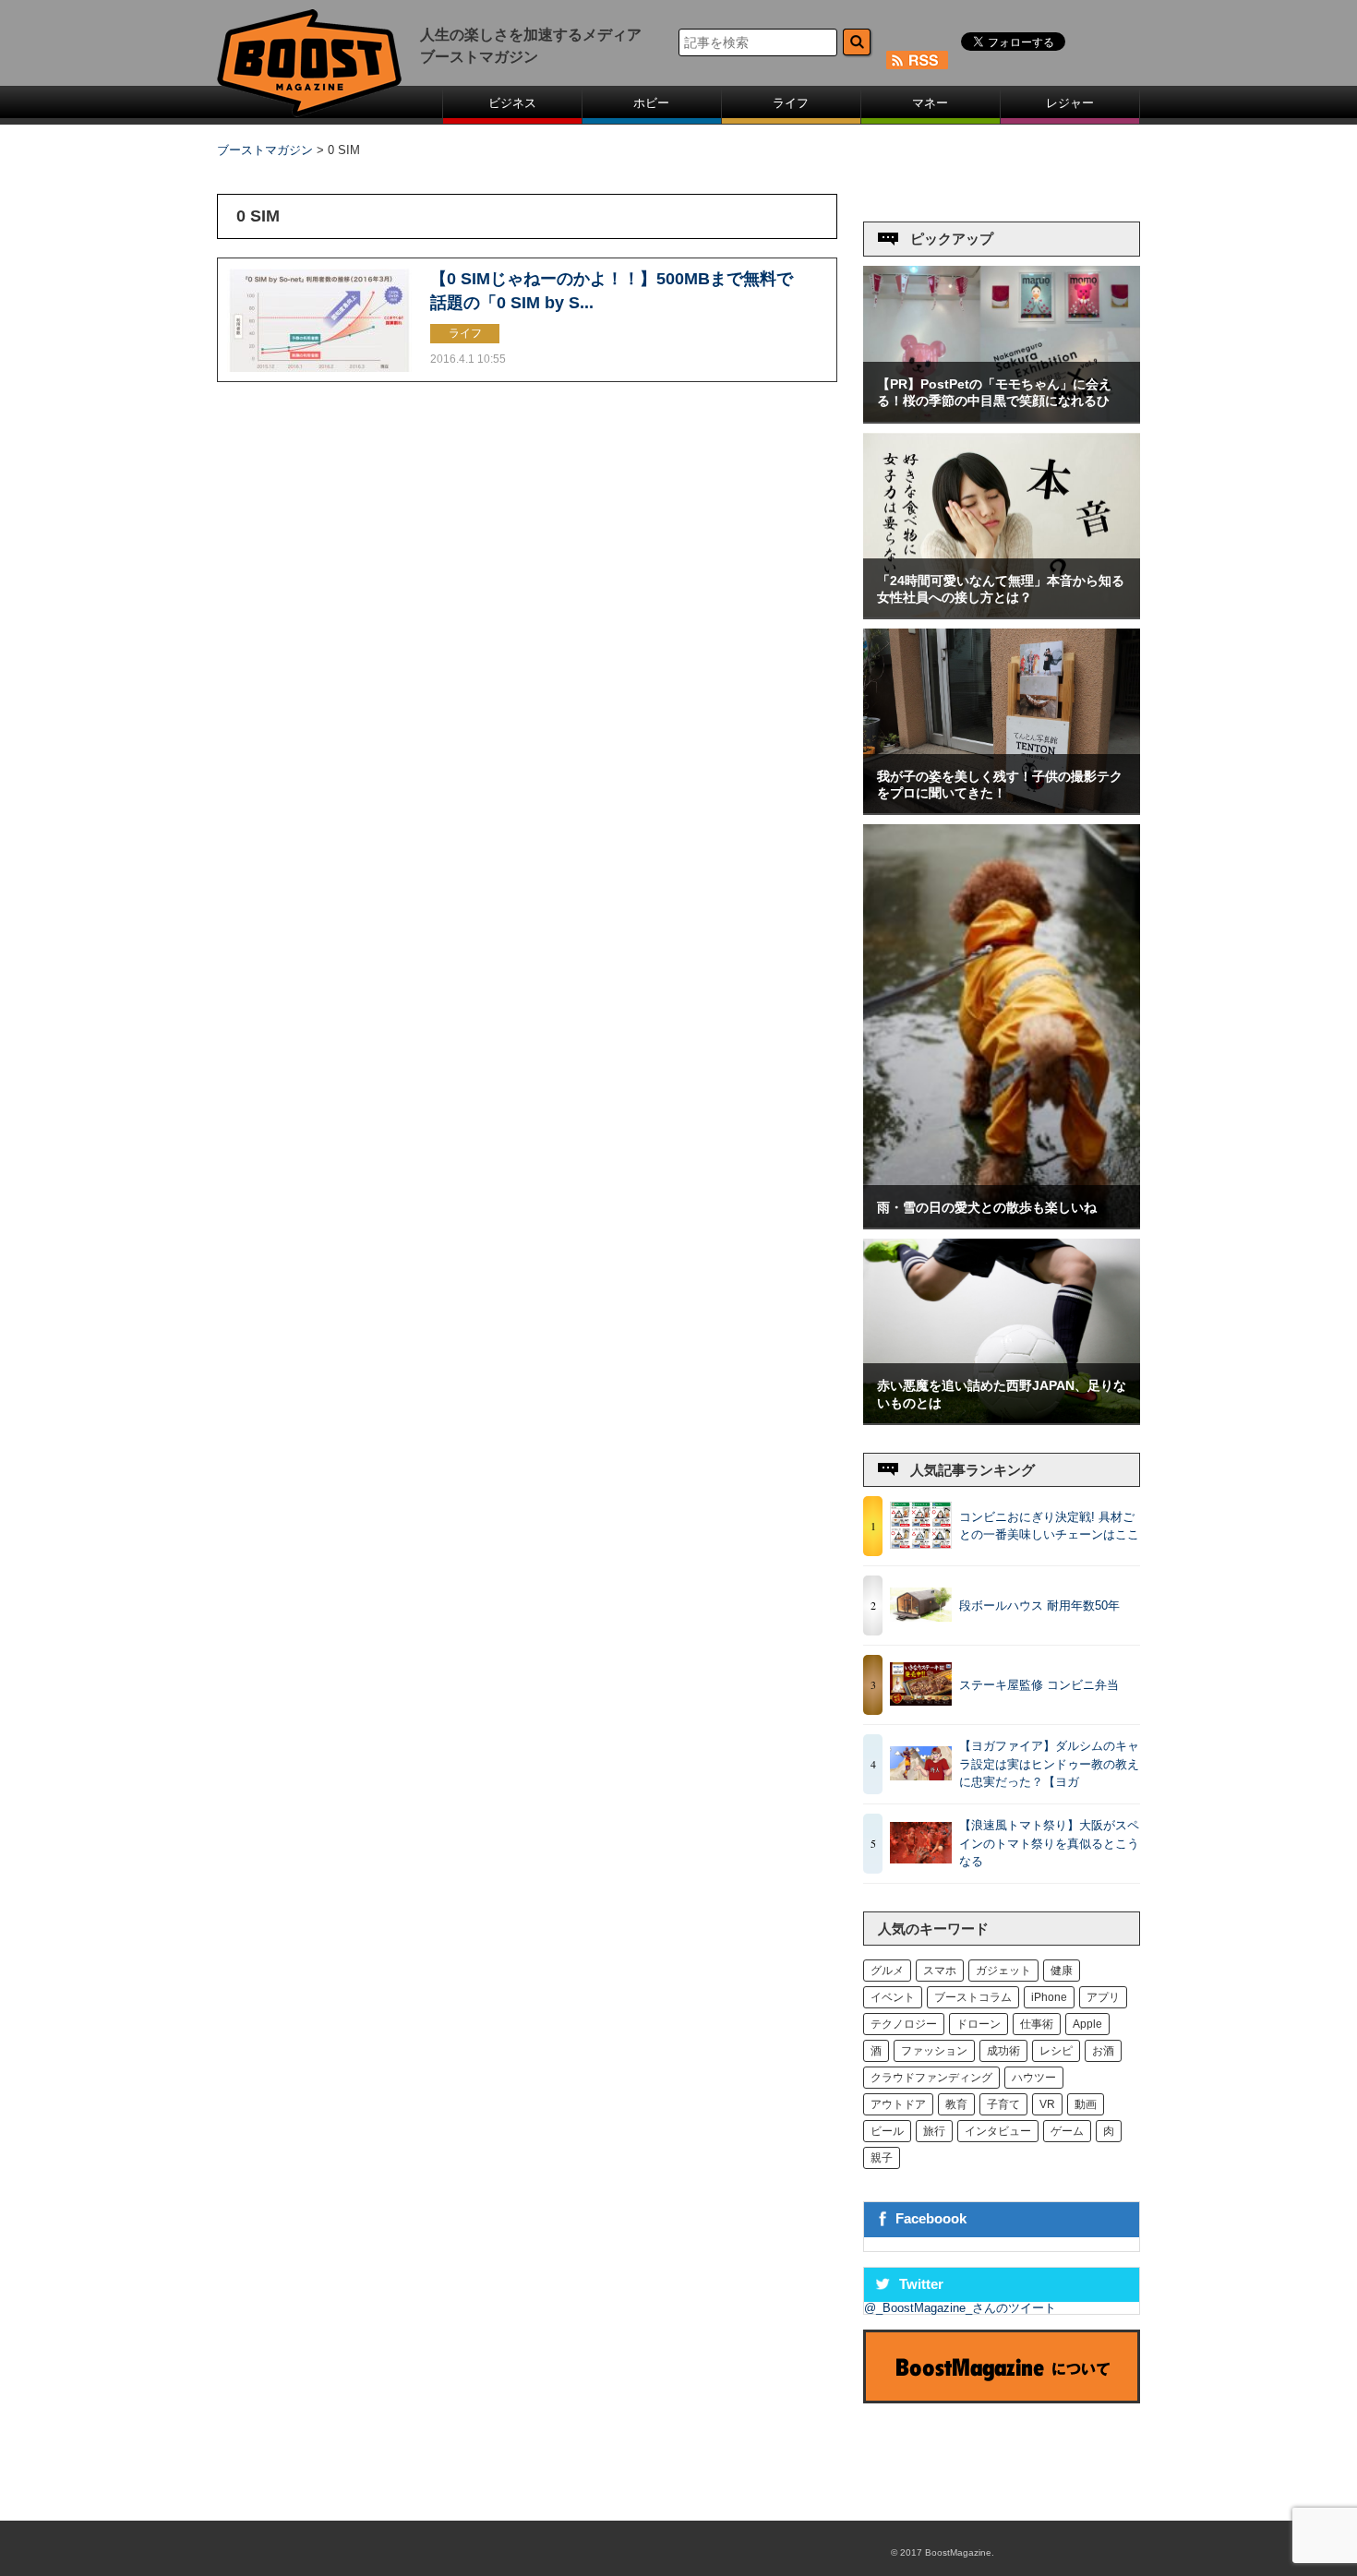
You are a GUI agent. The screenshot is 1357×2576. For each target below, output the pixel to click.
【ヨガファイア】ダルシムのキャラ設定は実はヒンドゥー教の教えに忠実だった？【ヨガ (1049, 1764)
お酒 (1103, 2051)
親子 (882, 2158)
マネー (930, 103)
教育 (956, 2104)
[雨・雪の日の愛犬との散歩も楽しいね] (1002, 1223)
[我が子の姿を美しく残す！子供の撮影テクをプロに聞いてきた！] (1002, 809)
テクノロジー (904, 2024)
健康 (1062, 1971)
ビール (887, 2131)
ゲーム (1067, 2131)
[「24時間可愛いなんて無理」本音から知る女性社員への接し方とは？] (1002, 613)
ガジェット (1003, 1971)
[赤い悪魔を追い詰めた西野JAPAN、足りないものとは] (1002, 1419)
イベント (893, 1997)
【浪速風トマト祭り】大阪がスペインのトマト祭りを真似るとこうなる (1049, 1843)
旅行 (934, 2131)
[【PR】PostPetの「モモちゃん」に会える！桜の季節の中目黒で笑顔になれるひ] (1002, 418)
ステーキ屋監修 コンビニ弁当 (1039, 1685)
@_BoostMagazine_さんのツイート (960, 2308)
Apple (1087, 2024)
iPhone (1049, 1997)
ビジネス (512, 103)
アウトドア (898, 2104)
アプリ (1103, 1997)
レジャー (1070, 103)
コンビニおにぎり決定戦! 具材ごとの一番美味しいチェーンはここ (1049, 1526)
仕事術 (1037, 2024)
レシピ (1056, 2051)
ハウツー (1034, 2078)
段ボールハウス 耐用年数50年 (1039, 1606)
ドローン (979, 2024)
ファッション (934, 2051)
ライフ (791, 103)
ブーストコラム (973, 1997)
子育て (1003, 2104)
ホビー (651, 103)
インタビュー (998, 2131)
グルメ (887, 1971)
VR (1047, 2104)
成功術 (1003, 2051)
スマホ (940, 1971)
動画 (1086, 2104)
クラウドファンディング (931, 2078)
